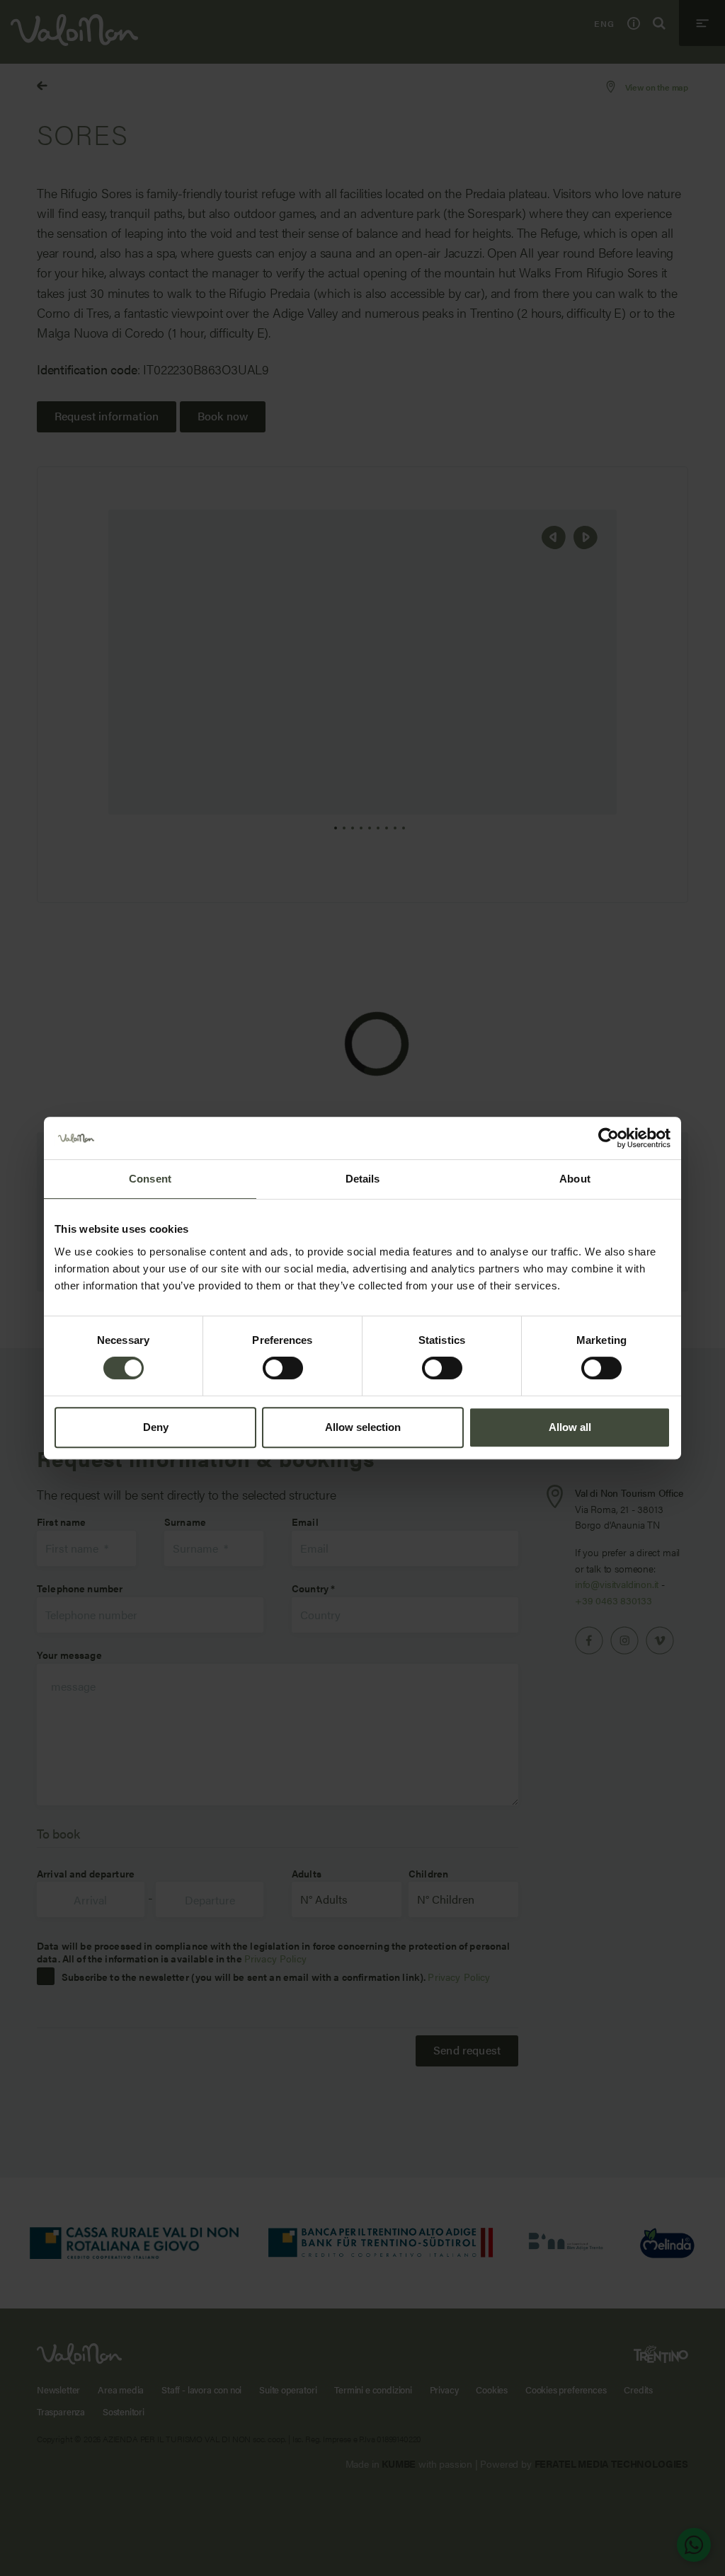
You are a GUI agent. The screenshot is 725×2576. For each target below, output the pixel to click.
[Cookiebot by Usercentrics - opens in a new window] (609, 1138)
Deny (156, 1427)
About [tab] (575, 1179)
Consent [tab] (150, 1179)
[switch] (283, 1368)
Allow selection (363, 1427)
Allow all (570, 1427)
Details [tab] (363, 1179)
